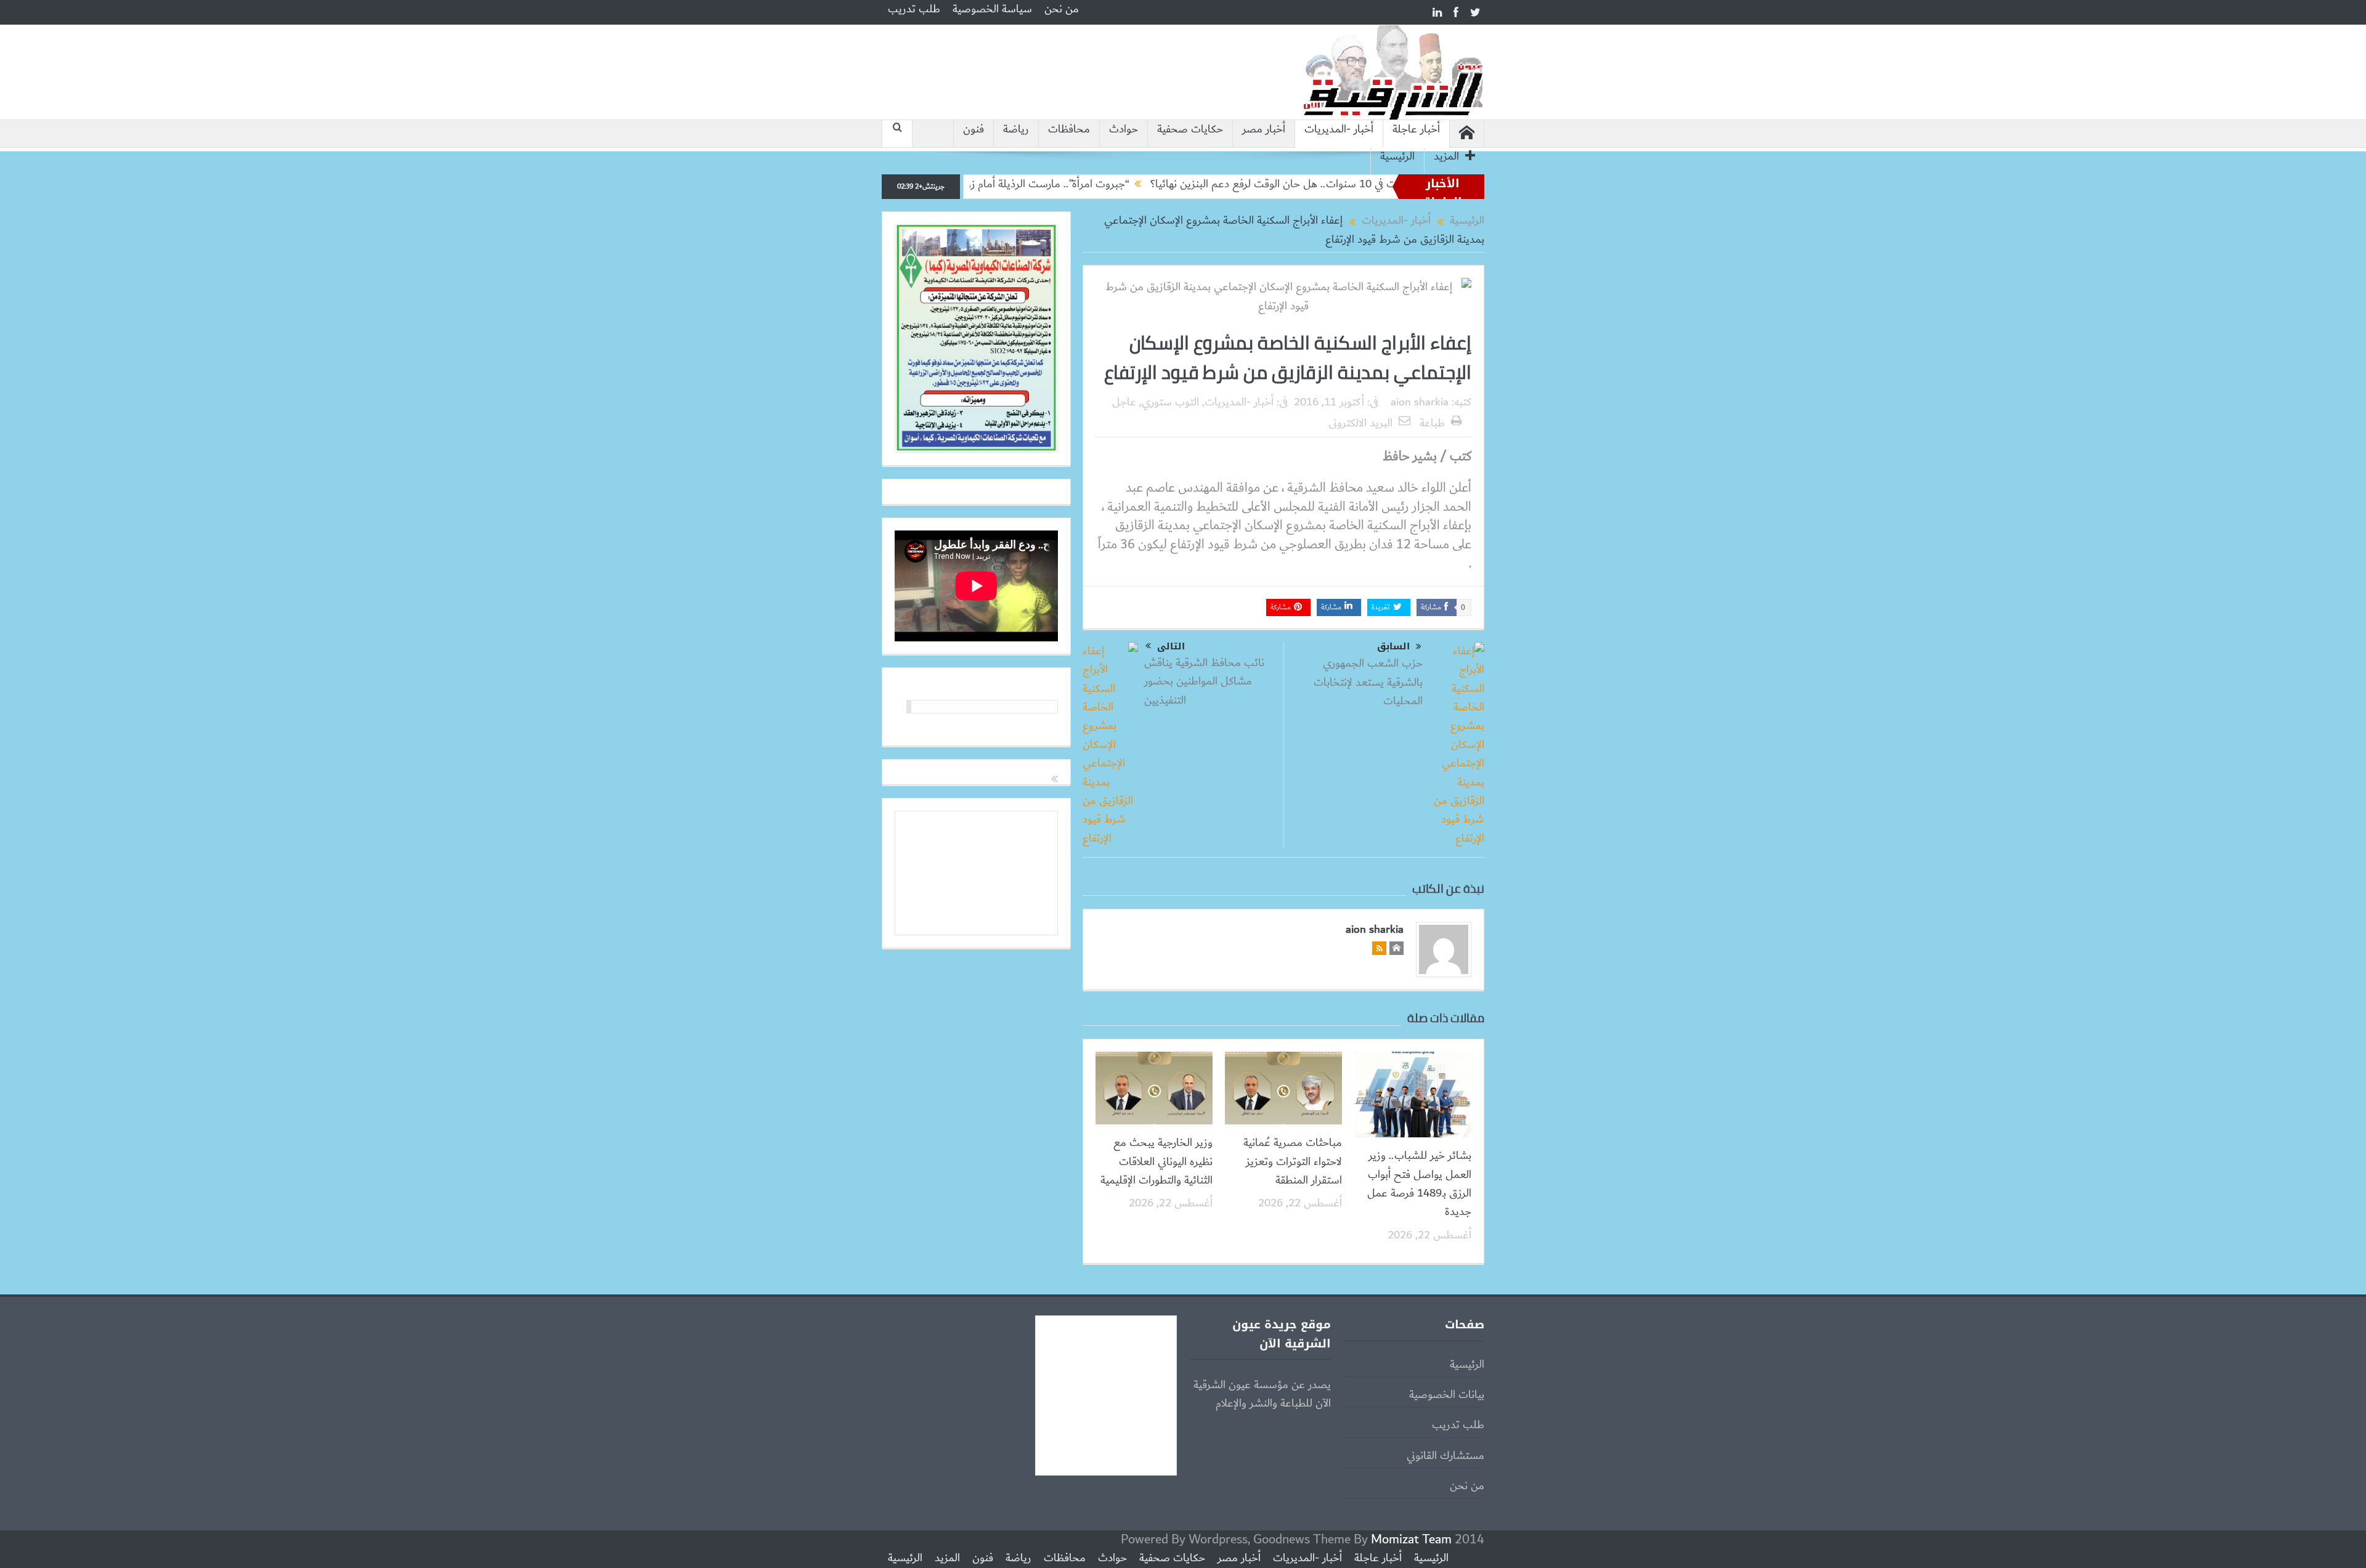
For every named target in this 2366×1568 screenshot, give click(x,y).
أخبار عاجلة (1416, 130)
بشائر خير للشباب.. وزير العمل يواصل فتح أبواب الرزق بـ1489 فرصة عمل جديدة (1419, 1184)
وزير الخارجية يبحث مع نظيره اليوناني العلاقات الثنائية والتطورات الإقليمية (1157, 1162)
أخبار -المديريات (1339, 130)
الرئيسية (1397, 157)
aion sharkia (1420, 402)
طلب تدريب (914, 9)
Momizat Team (1411, 1539)
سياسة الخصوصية (992, 9)
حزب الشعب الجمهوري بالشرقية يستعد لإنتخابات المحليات (1368, 682)
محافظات (1069, 130)
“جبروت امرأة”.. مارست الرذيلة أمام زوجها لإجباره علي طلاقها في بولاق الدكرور (1046, 184)
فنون (974, 130)
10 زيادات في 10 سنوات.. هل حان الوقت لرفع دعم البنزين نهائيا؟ (1370, 184)
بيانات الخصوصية (1447, 1395)
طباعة (1432, 423)
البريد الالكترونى (1360, 423)
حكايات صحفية (1190, 130)
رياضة (1016, 130)
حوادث (1124, 130)
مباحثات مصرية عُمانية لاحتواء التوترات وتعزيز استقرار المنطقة (1293, 1162)
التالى (1171, 646)
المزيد (1446, 157)
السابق (1393, 647)
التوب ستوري (1170, 402)
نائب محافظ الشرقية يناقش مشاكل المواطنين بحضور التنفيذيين (1204, 682)
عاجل (1124, 402)
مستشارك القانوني (1445, 1456)
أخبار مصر (1264, 130)
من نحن (1062, 9)
